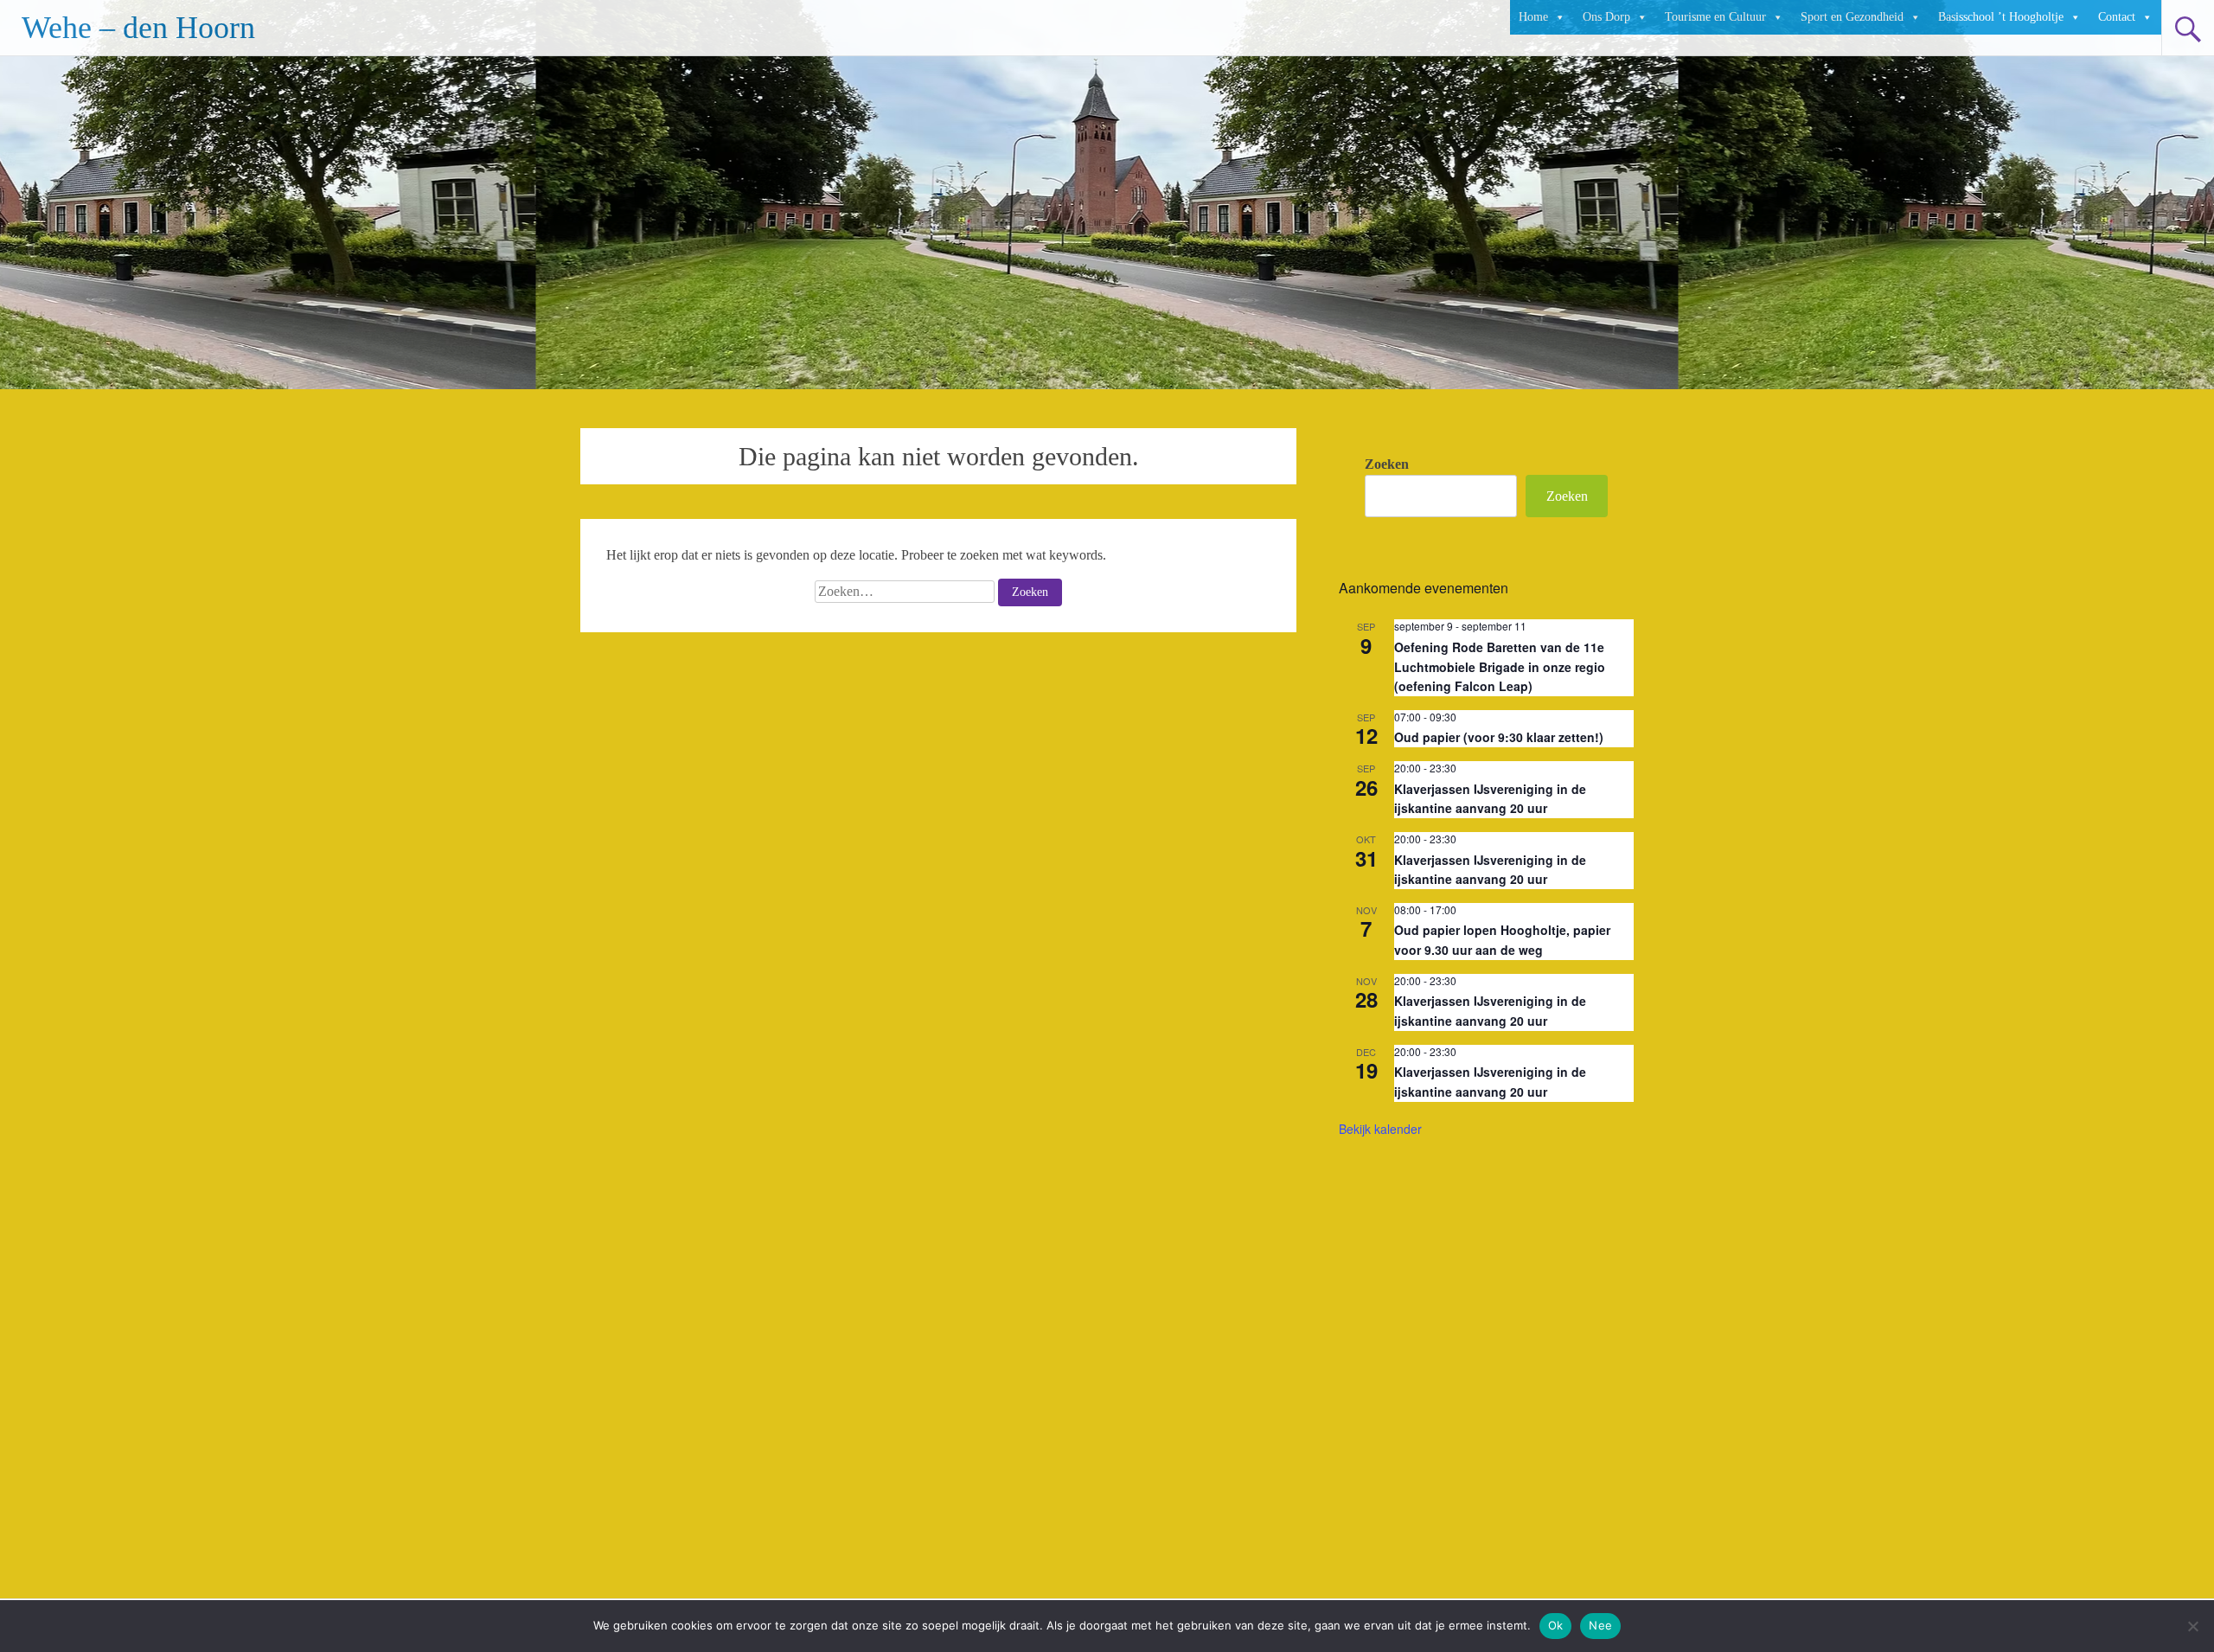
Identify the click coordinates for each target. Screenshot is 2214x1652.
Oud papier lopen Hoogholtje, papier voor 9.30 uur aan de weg (1502, 940)
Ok (1556, 1625)
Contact (2117, 17)
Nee (1600, 1625)
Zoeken (1387, 464)
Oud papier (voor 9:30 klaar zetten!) (1499, 737)
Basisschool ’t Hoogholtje (2001, 17)
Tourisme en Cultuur (1715, 17)
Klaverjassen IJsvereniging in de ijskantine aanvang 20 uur (1490, 799)
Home (1533, 17)
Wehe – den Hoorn (138, 28)
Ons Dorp (1606, 17)
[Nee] (2192, 1626)
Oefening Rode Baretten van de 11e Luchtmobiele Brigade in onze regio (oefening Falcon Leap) (1500, 666)
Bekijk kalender (1380, 1129)
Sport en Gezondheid (1852, 17)
